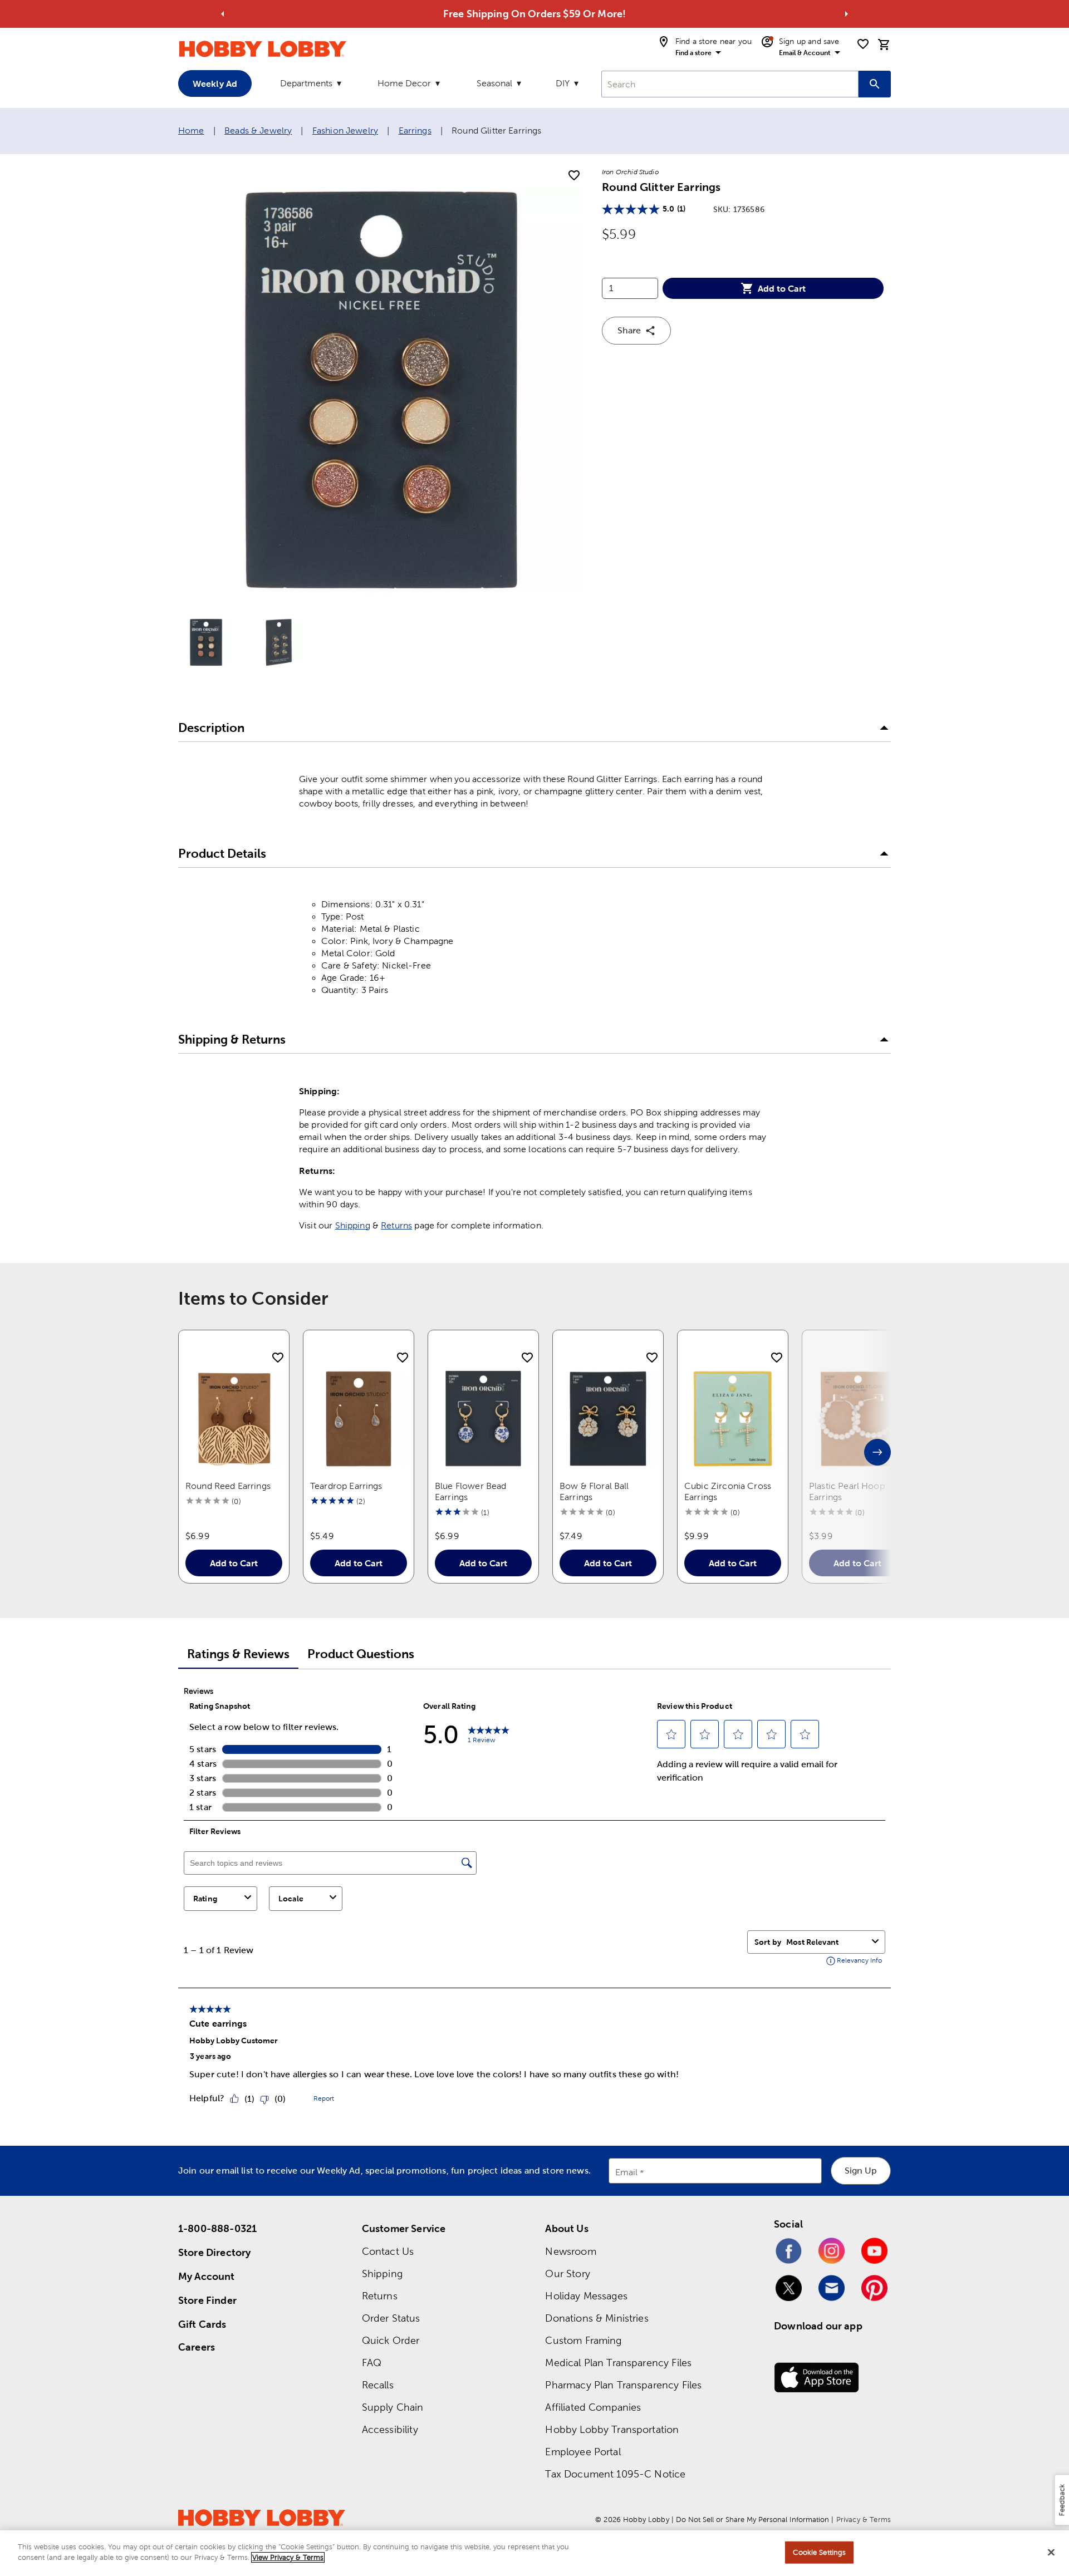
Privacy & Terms (864, 2520)
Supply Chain (393, 2407)
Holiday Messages (586, 2296)
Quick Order (391, 2340)
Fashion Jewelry (345, 131)
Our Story (567, 2273)
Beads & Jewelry (258, 131)
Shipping (353, 1225)
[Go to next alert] (846, 14)
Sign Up (861, 2171)
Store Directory (214, 2252)
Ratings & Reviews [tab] (238, 1654)
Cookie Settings (819, 2552)
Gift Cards (202, 2324)
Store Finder (207, 2300)
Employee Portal (583, 2452)
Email (627, 2172)
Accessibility (390, 2429)
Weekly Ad (215, 83)
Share (629, 330)
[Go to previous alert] (223, 14)
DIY (563, 83)
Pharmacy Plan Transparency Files (623, 2385)
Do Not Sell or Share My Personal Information (752, 2520)
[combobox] (730, 84)
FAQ (372, 2363)
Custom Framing (583, 2340)
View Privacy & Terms (288, 2557)
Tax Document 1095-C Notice (615, 2474)
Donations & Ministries (597, 2318)
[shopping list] (863, 44)
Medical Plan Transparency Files (618, 2363)
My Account (207, 2276)
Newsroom (570, 2251)
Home (191, 131)
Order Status (391, 2318)
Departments (306, 83)
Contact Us (388, 2251)
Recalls (378, 2385)
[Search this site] (875, 84)
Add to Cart (782, 288)
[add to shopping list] (574, 176)
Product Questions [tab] (361, 1654)
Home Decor (404, 83)
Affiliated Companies (593, 2407)
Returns (396, 1225)
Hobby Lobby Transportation (612, 2429)
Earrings (415, 131)
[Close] (1051, 2552)
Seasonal (494, 83)
